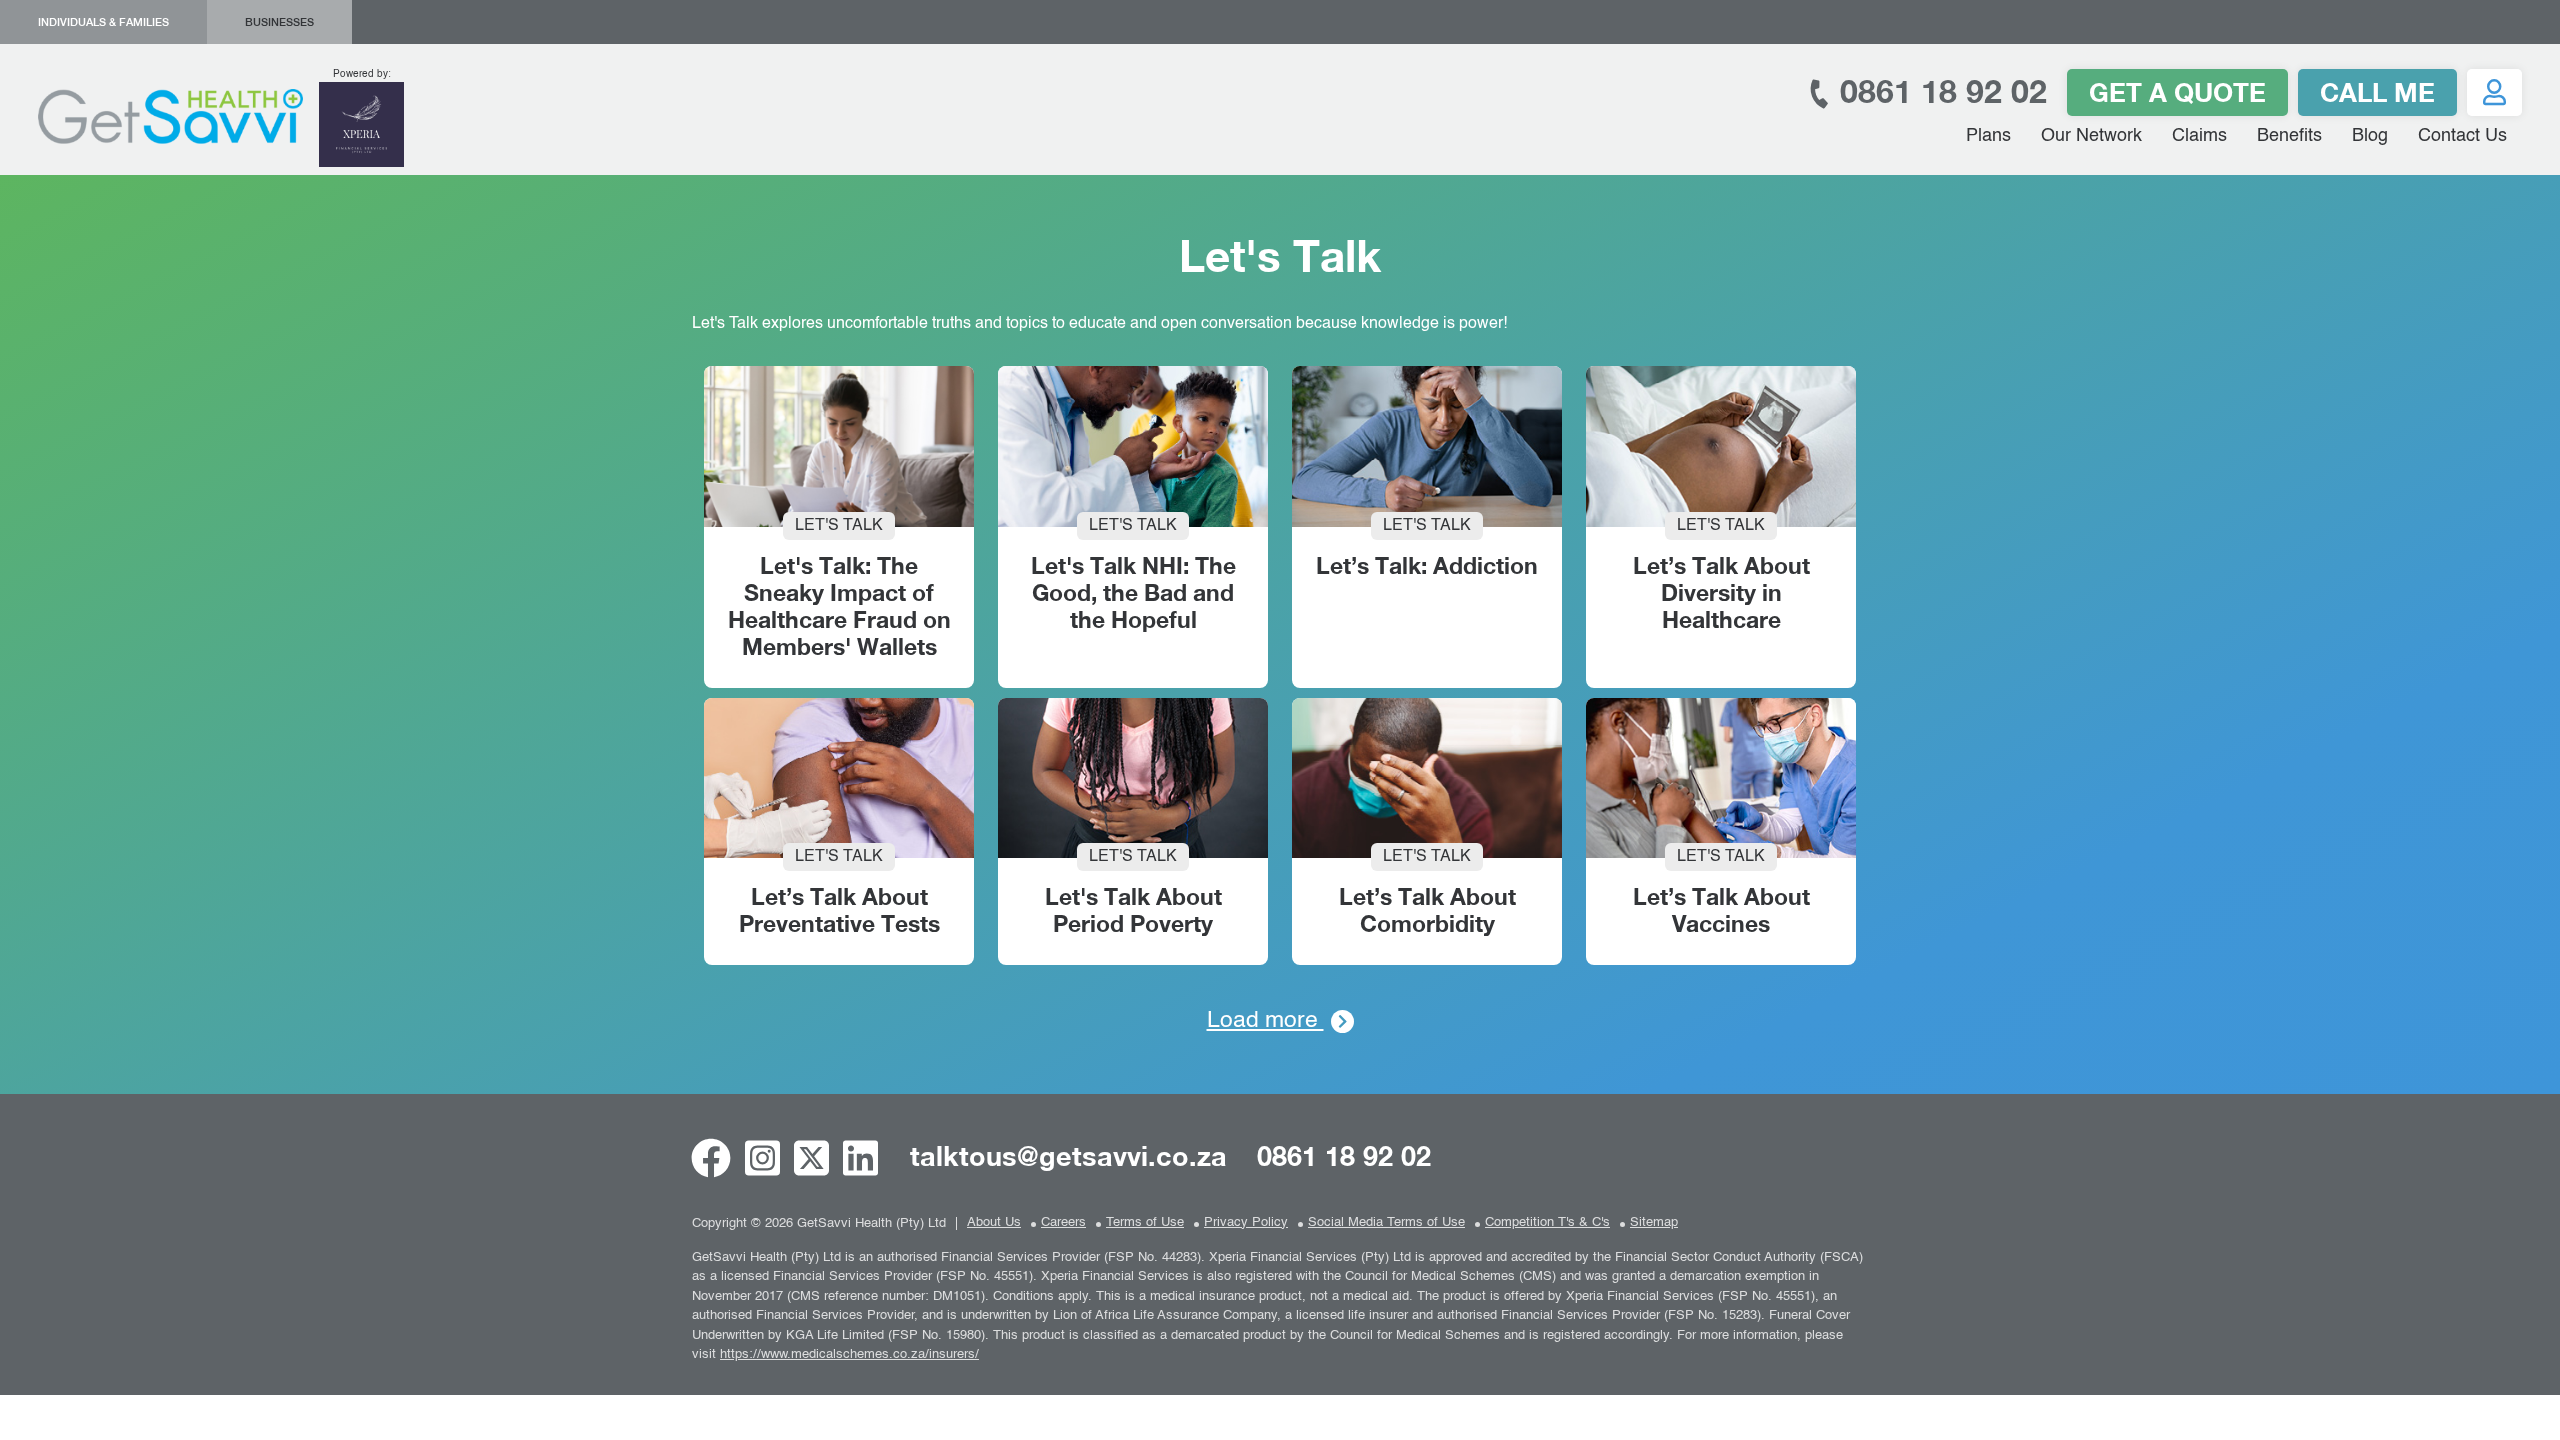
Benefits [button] (2289, 136)
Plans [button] (1988, 136)
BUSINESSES (279, 22)
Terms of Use (1145, 1222)
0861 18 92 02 (1939, 91)
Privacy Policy (1246, 1222)
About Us (994, 1222)
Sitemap (1654, 1222)
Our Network (2091, 136)
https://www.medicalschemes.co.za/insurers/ (849, 1354)
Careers (1063, 1222)
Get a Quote (2177, 92)
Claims (2199, 136)
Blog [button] (2370, 136)
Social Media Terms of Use (1386, 1222)
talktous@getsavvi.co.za (1068, 1156)
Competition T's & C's (1547, 1222)
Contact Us (2462, 136)
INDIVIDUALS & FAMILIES (103, 22)
